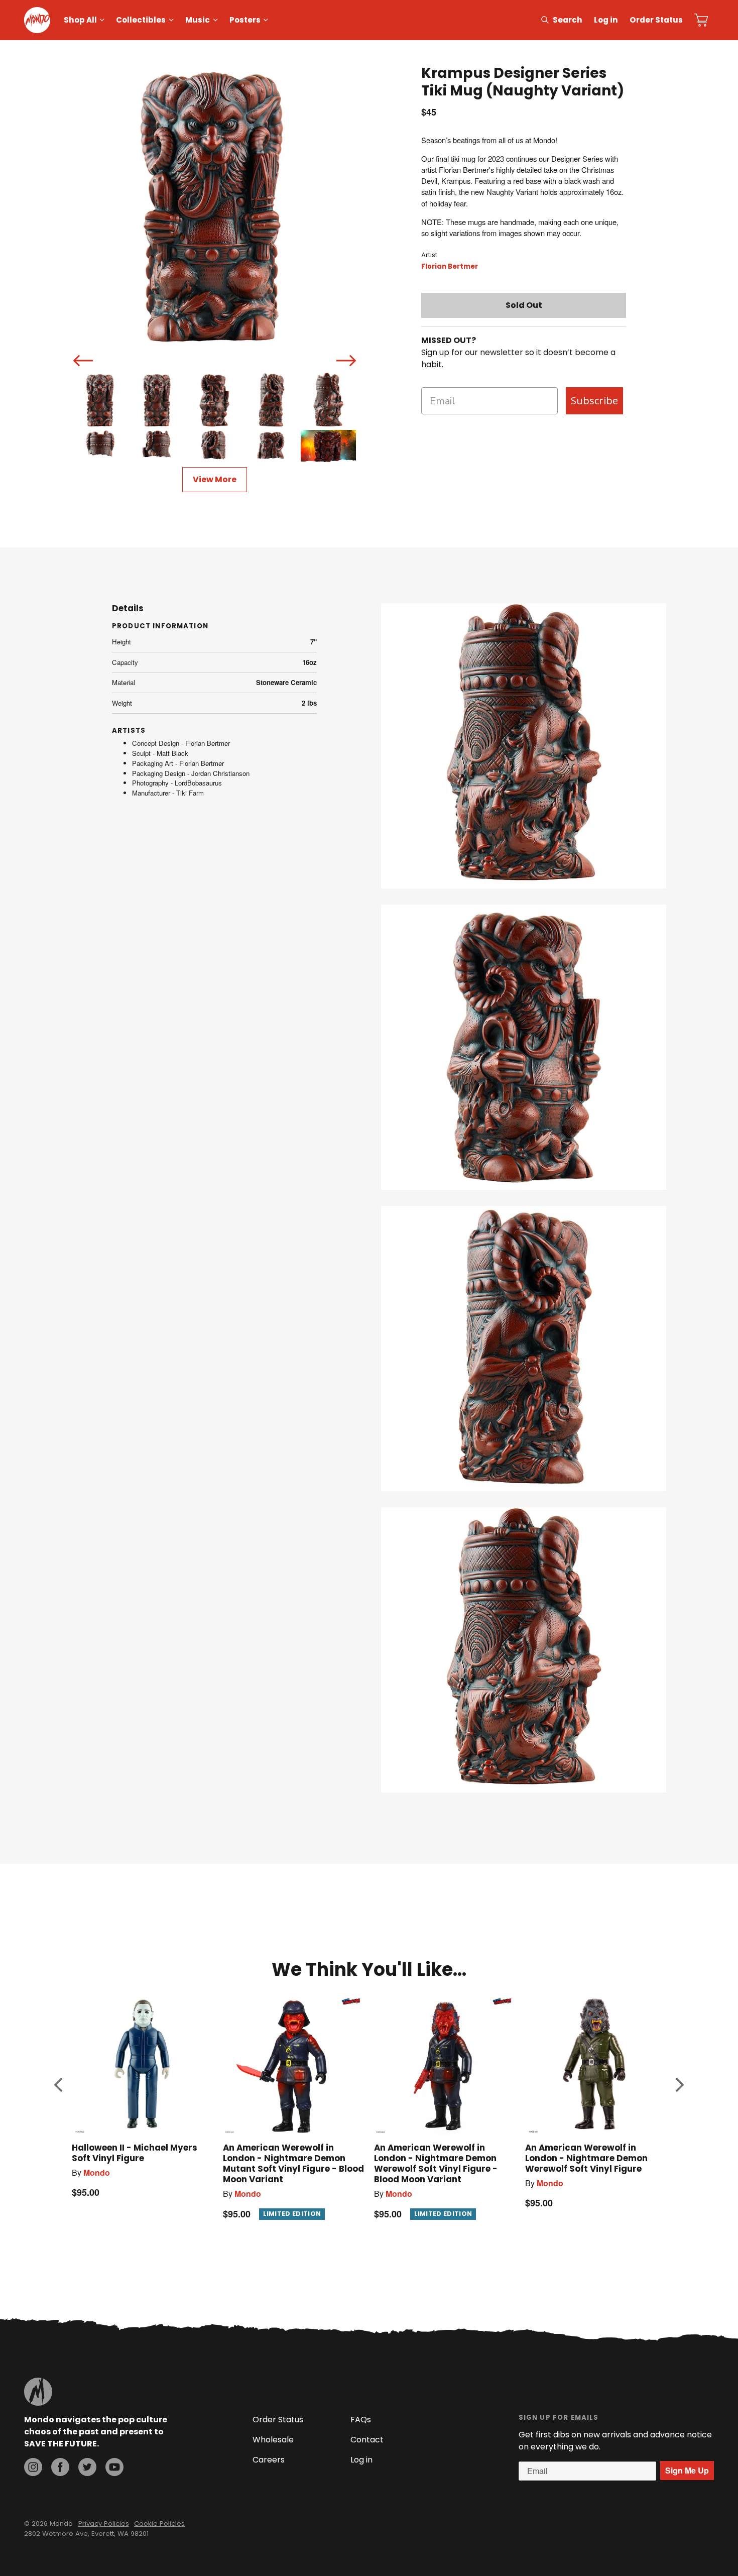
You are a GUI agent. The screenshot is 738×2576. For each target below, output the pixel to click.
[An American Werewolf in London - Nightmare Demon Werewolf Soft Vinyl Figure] (596, 2064)
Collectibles (141, 20)
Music (198, 20)
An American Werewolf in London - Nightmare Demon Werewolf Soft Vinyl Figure (586, 2158)
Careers (269, 2460)
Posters (245, 20)
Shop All (80, 20)
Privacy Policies (104, 2524)
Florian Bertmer (450, 266)
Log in (606, 20)
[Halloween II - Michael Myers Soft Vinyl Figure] (142, 2064)
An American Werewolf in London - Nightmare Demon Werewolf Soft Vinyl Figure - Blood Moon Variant (436, 2163)
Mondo (97, 2172)
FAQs (361, 2420)
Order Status (656, 20)
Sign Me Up (687, 2470)
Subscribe (594, 401)
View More (215, 479)
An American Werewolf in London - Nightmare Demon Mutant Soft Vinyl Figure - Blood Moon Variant (293, 2163)
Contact (367, 2440)
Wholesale (273, 2440)
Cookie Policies (159, 2524)
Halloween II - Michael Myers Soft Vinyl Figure (135, 2153)
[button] (58, 2085)
